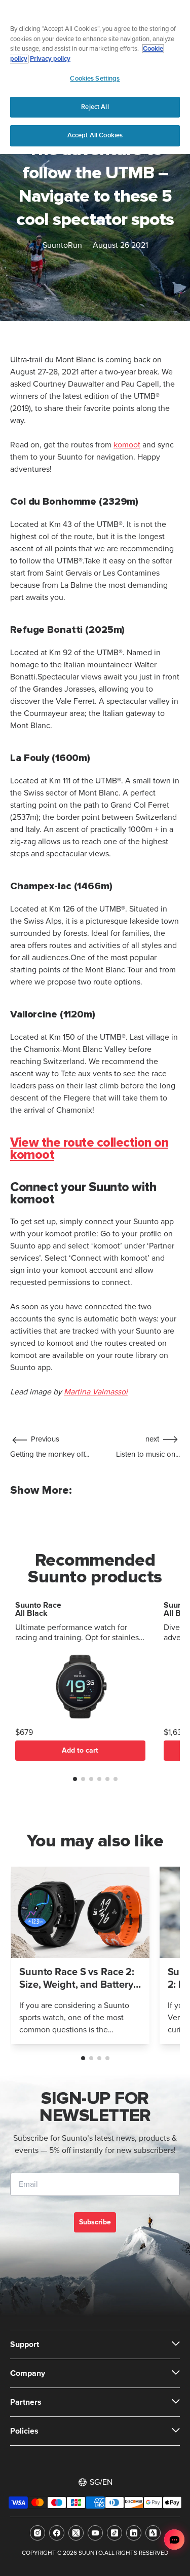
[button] (75, 1779)
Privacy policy (50, 59)
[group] (80, 1955)
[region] (95, 77)
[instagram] (37, 2533)
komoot (127, 445)
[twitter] (76, 2533)
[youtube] (95, 2533)
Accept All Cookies (95, 135)
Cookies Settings (95, 79)
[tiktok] (115, 2533)
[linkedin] (134, 2533)
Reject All (95, 107)
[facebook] (57, 2533)
